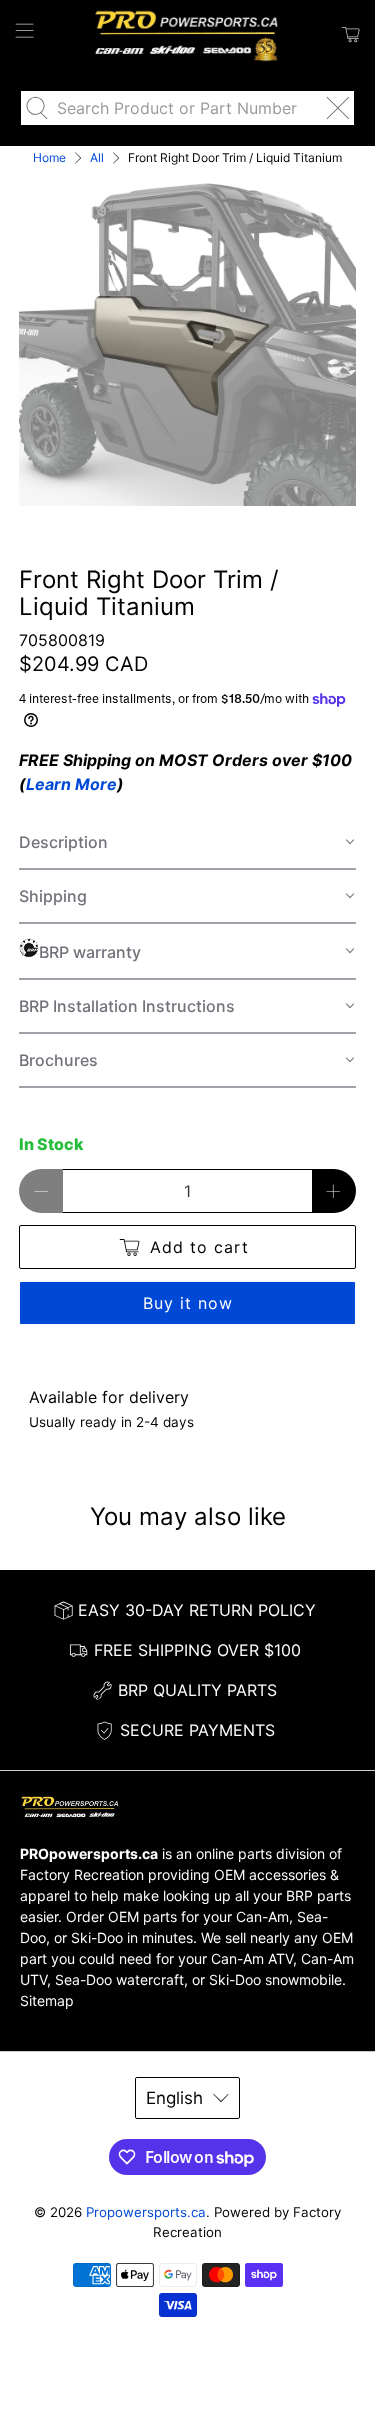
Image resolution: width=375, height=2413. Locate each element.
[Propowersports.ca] (188, 35)
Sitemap (47, 2000)
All (97, 158)
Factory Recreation (82, 1874)
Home (49, 158)
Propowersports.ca (146, 2212)
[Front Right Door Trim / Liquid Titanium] (187, 338)
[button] (187, 843)
